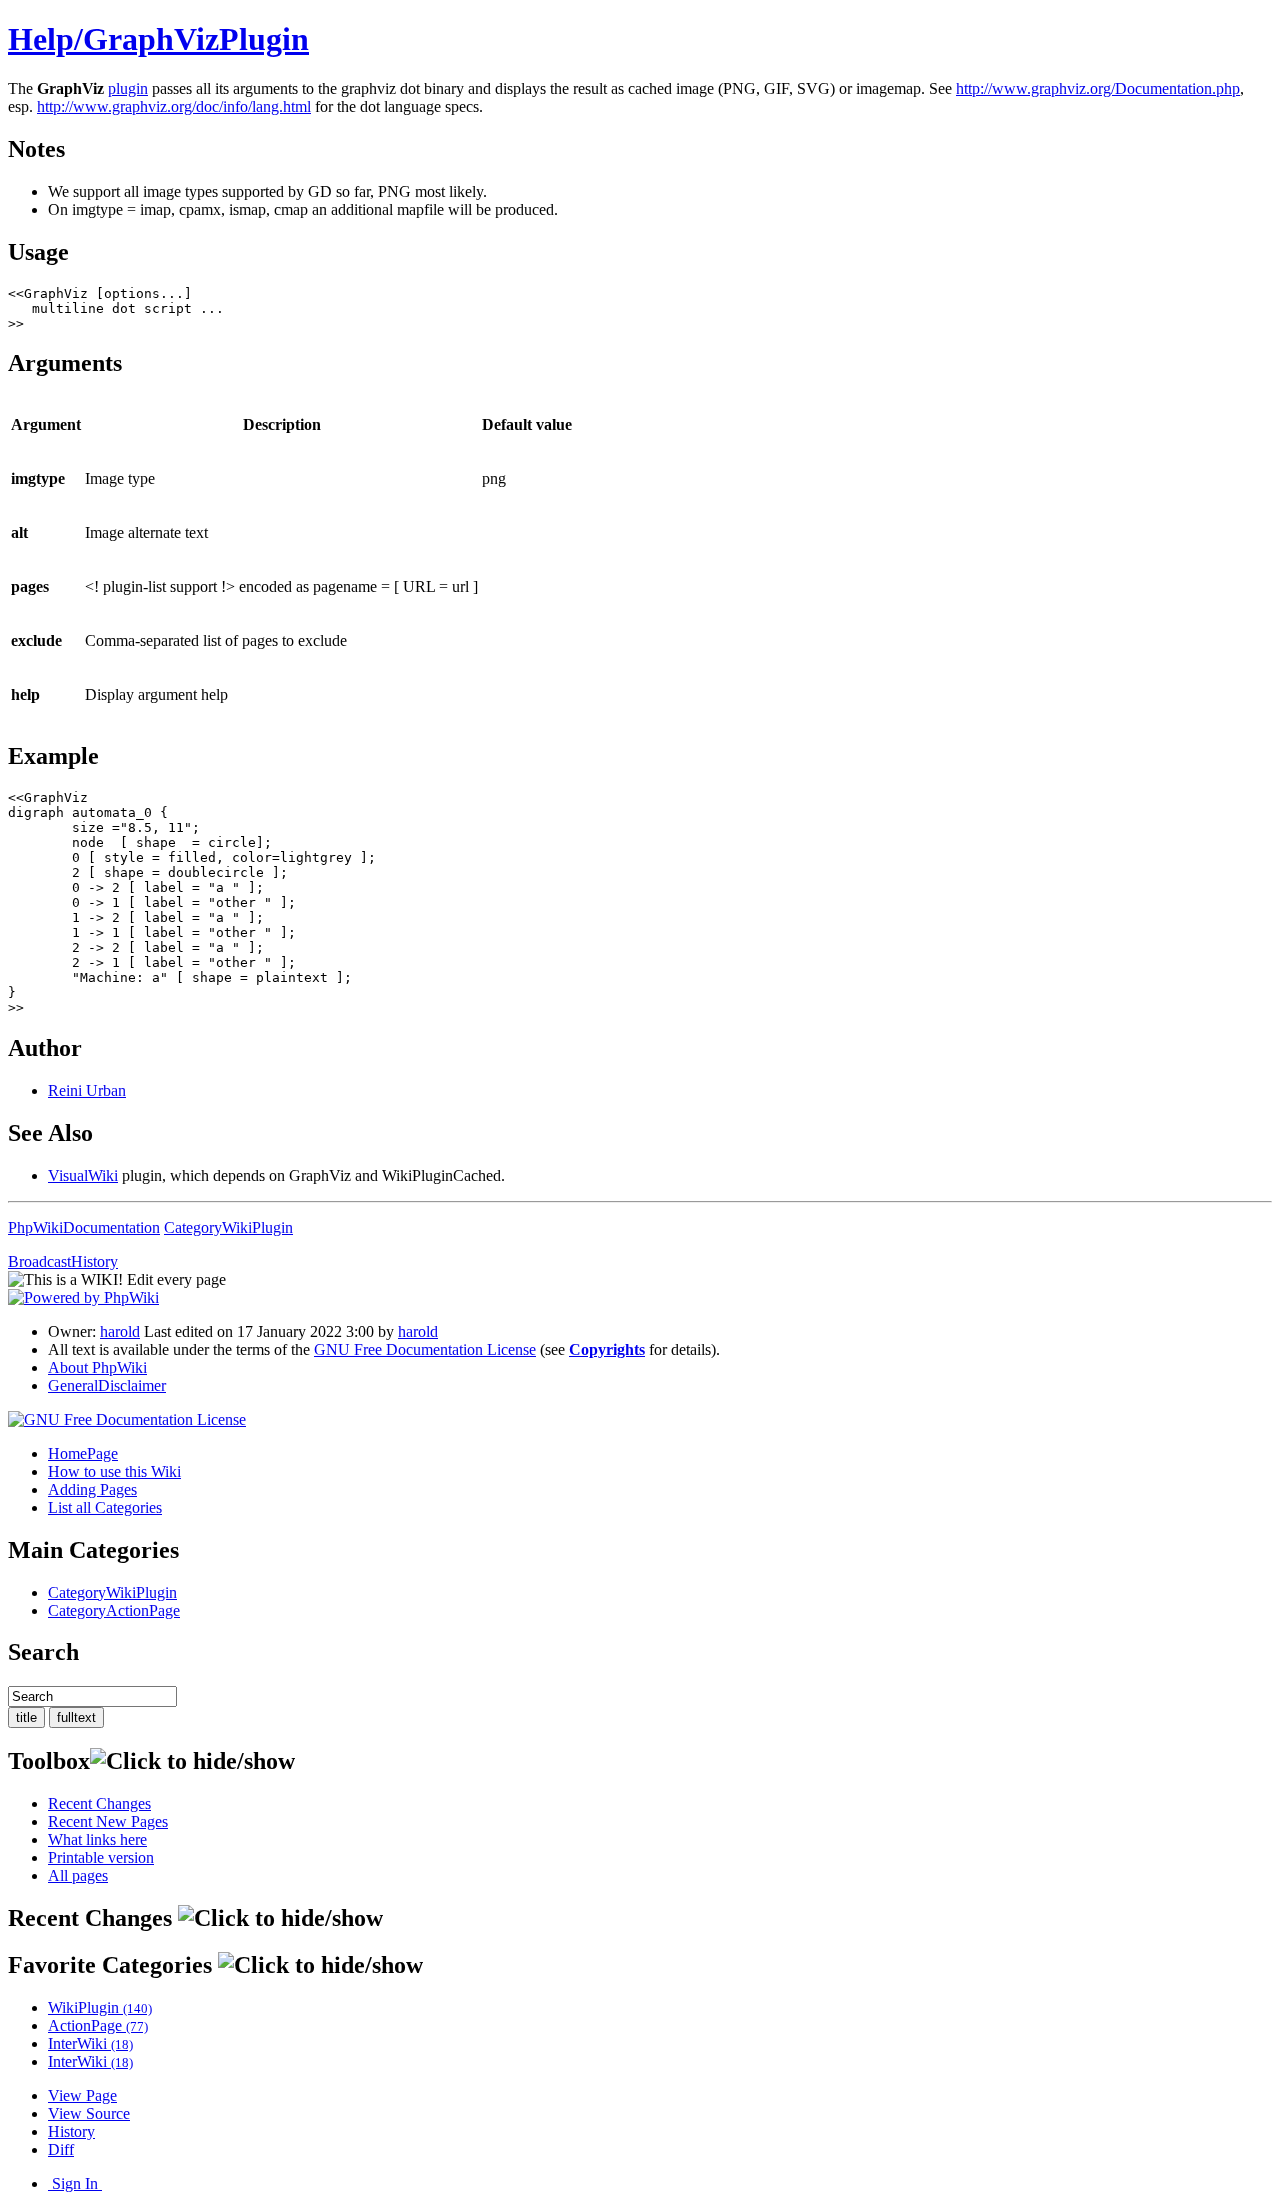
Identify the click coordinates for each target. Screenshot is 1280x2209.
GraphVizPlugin (196, 39)
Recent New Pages (108, 1821)
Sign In (75, 2183)
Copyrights (607, 1349)
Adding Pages (92, 1489)
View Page (82, 2095)
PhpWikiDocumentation (84, 1227)
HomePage (83, 1453)
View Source (89, 2113)
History (71, 2131)
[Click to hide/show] (192, 1761)
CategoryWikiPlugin (228, 1227)
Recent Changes (99, 1803)
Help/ (45, 39)
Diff (61, 2149)
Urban (87, 1090)
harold (120, 1331)
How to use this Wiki (114, 1471)
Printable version (101, 1857)
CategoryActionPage (114, 1610)
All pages (78, 1875)
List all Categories (105, 1507)
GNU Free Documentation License (425, 1349)
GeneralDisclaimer (107, 1385)
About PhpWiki (97, 1367)
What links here (97, 1839)
